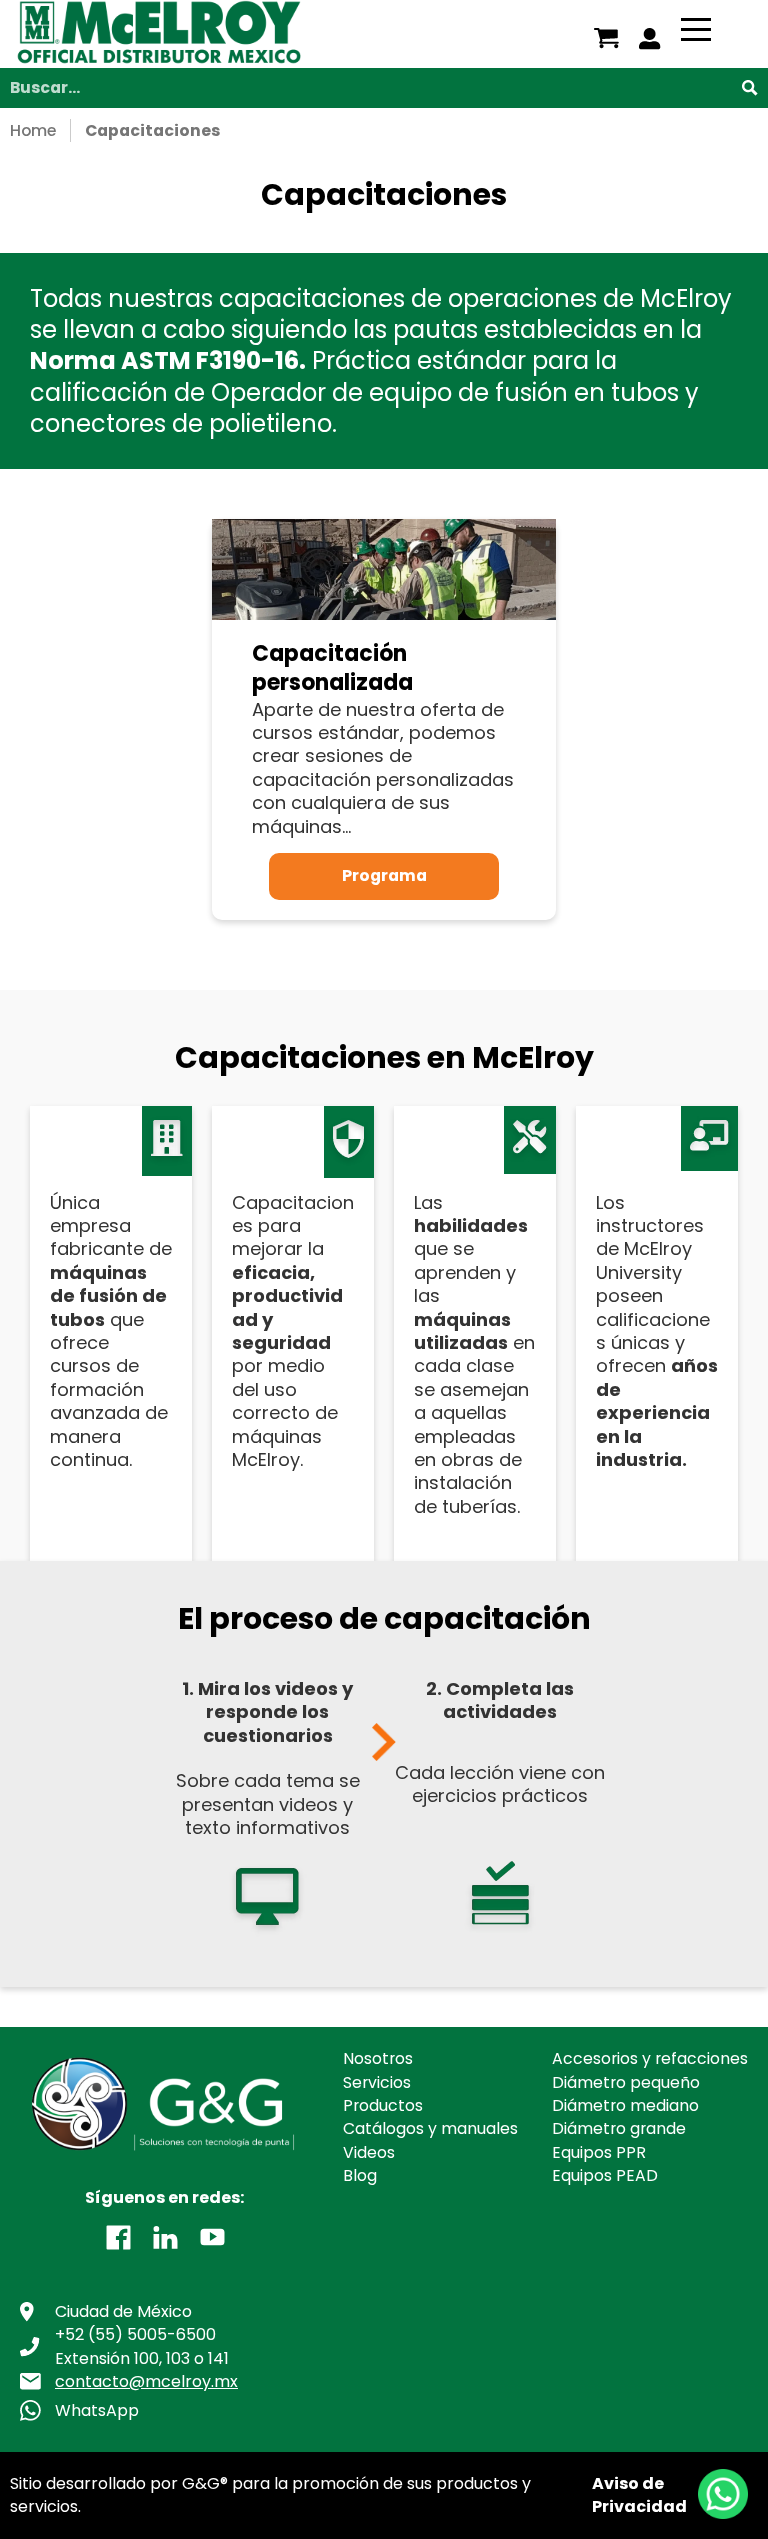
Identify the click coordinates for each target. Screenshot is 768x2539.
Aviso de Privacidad (639, 2495)
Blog (360, 2175)
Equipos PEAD (605, 2175)
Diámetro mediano (625, 2105)
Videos (369, 2152)
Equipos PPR (599, 2152)
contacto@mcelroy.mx (146, 2381)
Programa (384, 875)
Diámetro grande (619, 2128)
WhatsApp (97, 2410)
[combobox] (384, 88)
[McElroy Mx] (207, 34)
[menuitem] (606, 38)
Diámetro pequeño (626, 2082)
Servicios (377, 2082)
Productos (383, 2105)
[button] (118, 2236)
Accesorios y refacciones (650, 2058)
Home (33, 130)
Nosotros (378, 2058)
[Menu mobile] (696, 33)
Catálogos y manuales (430, 2128)
